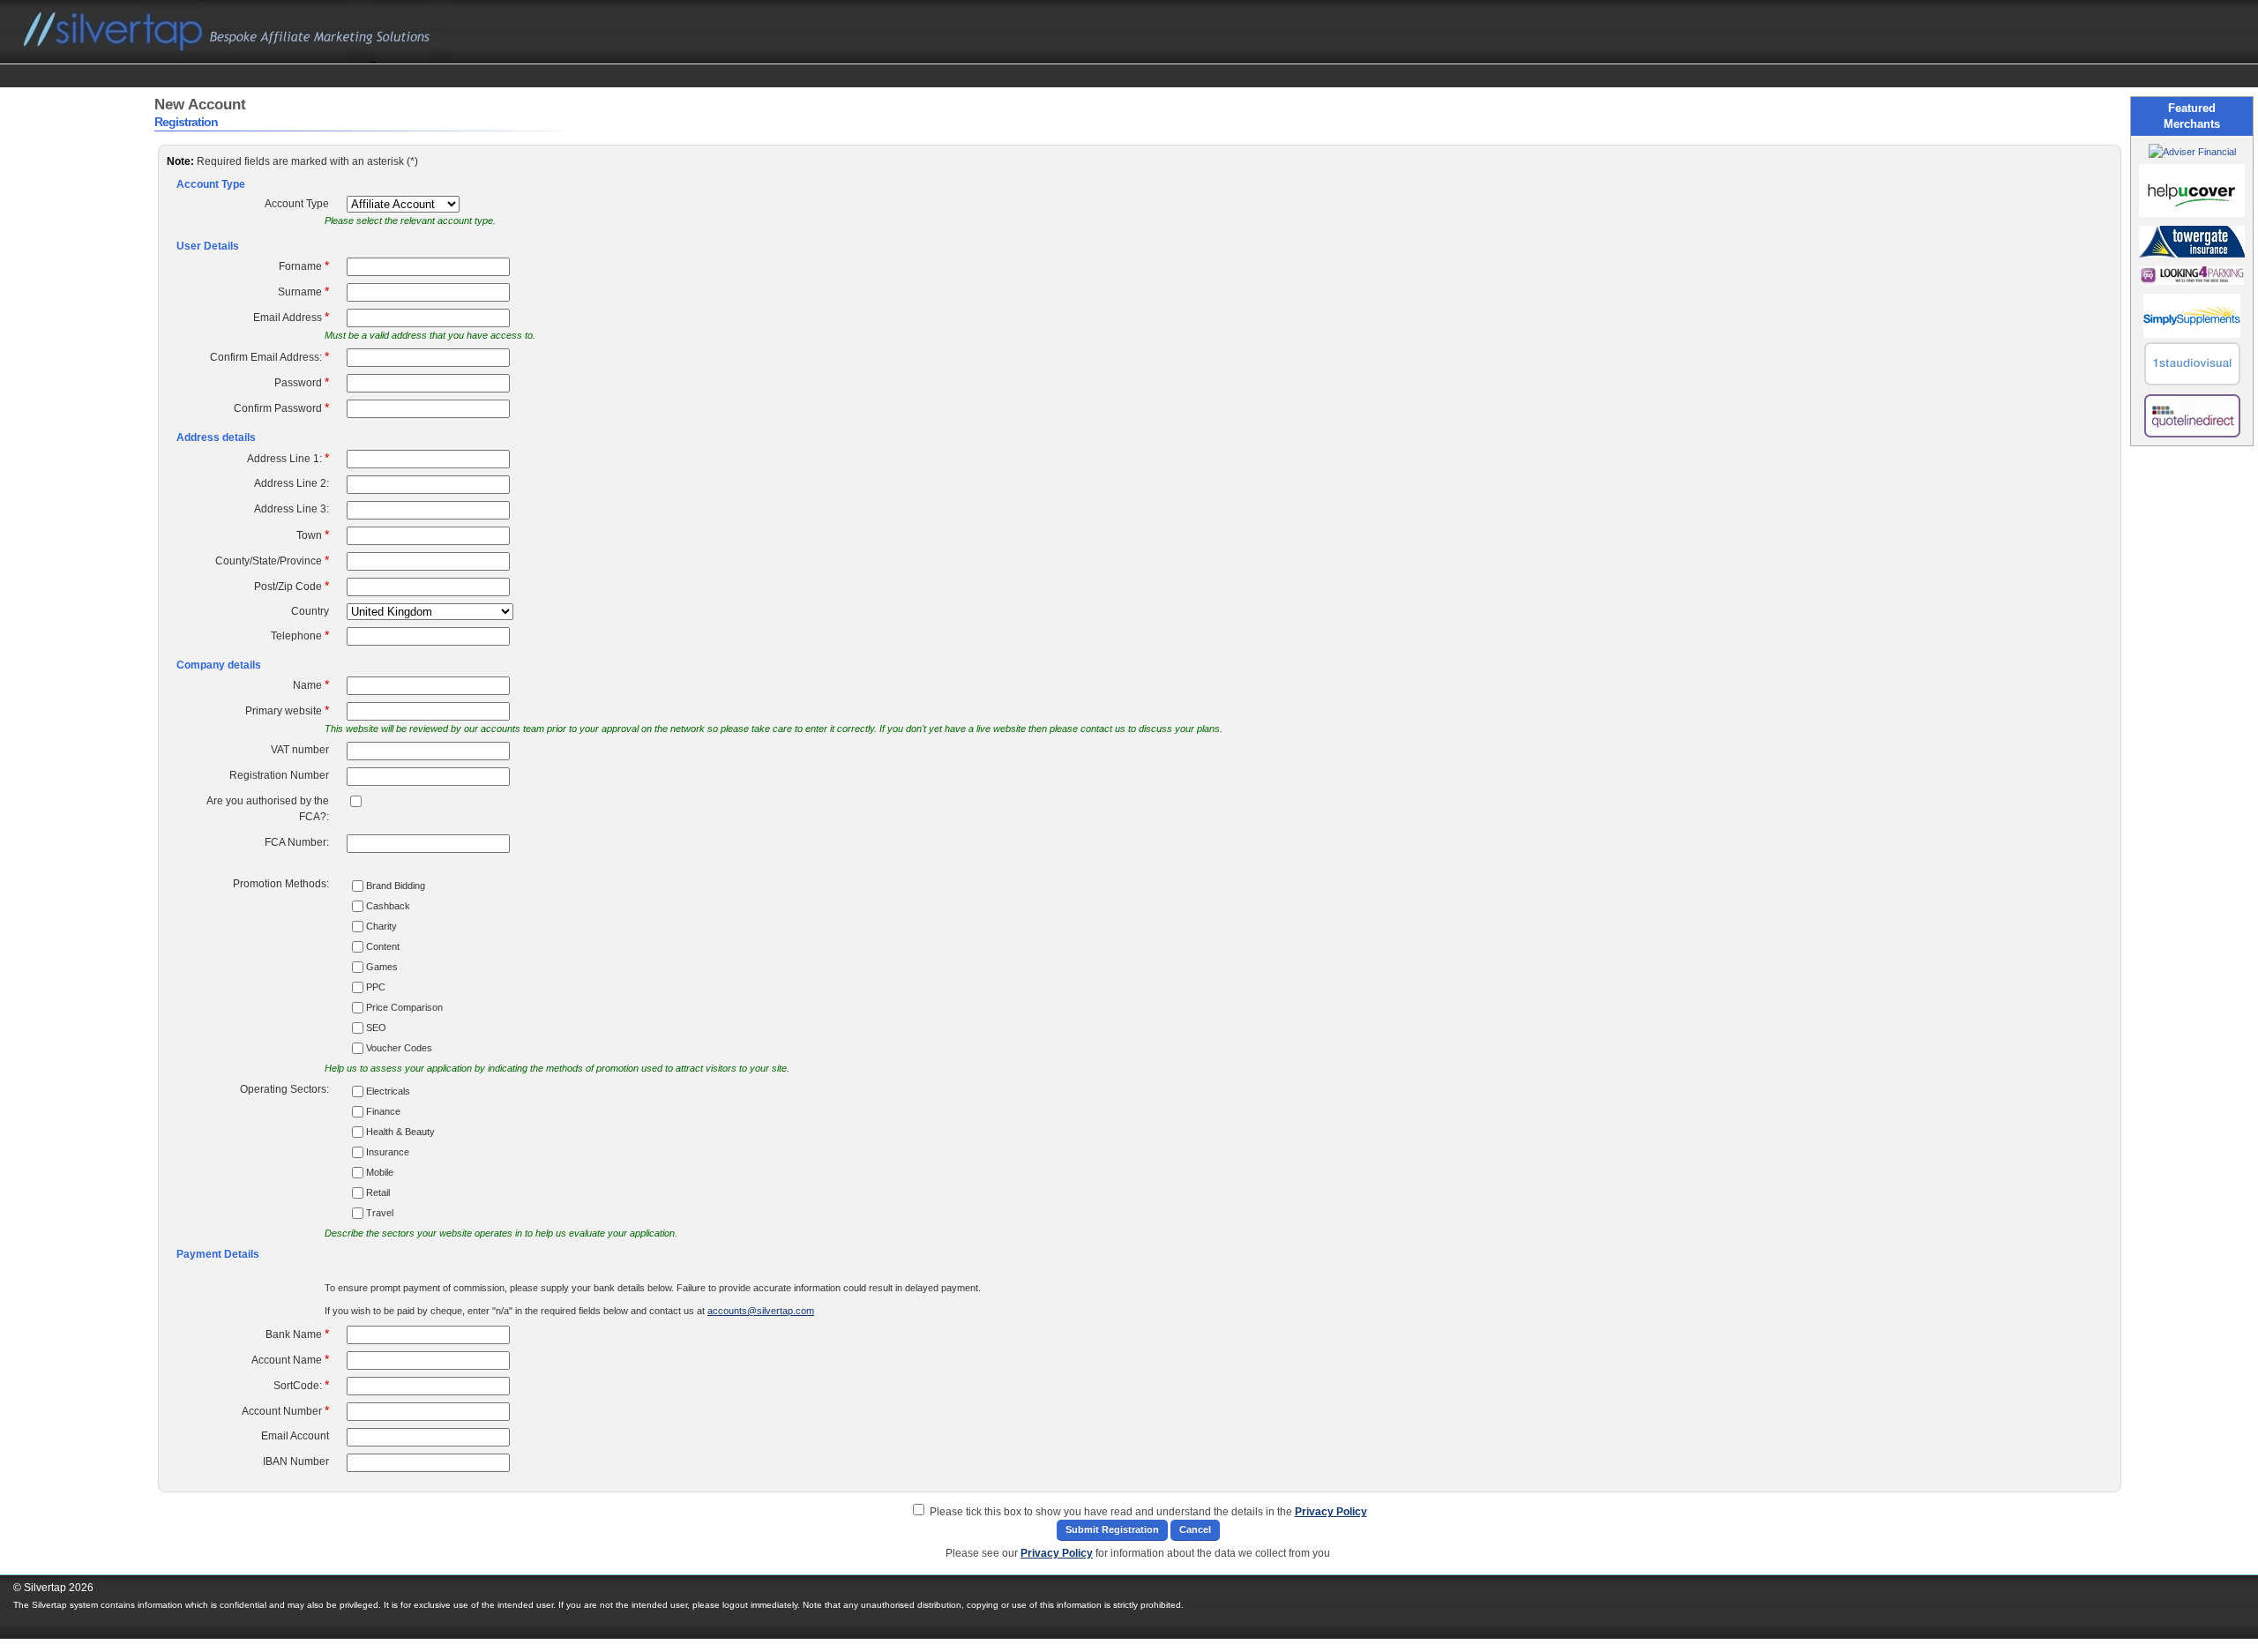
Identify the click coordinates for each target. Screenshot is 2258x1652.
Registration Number (279, 775)
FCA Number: (297, 842)
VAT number (300, 750)
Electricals (388, 1091)
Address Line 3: (292, 509)
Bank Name (297, 1334)
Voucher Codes (399, 1048)
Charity (381, 926)
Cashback (388, 906)
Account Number (285, 1410)
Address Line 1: (288, 458)
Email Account (295, 1436)
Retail (378, 1192)
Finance (383, 1111)
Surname (303, 291)
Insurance (388, 1152)
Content (383, 946)
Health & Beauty (400, 1132)
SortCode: (301, 1385)
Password (302, 382)
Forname (304, 265)
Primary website (287, 710)
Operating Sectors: (284, 1089)
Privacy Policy (1331, 1512)
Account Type (297, 204)
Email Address (291, 317)
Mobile (380, 1172)
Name (311, 684)
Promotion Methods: (281, 884)
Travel (380, 1213)
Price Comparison (404, 1007)
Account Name (290, 1359)
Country (310, 611)
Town (313, 534)
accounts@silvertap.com (761, 1311)
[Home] (234, 59)
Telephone (300, 635)
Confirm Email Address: (269, 356)
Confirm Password (281, 407)
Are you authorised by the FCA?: (268, 809)
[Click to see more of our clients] (2192, 152)
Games (382, 967)
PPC (376, 987)
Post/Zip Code (292, 586)
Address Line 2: (292, 483)
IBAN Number (296, 1461)
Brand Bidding (396, 886)
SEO (376, 1028)
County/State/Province (272, 560)
